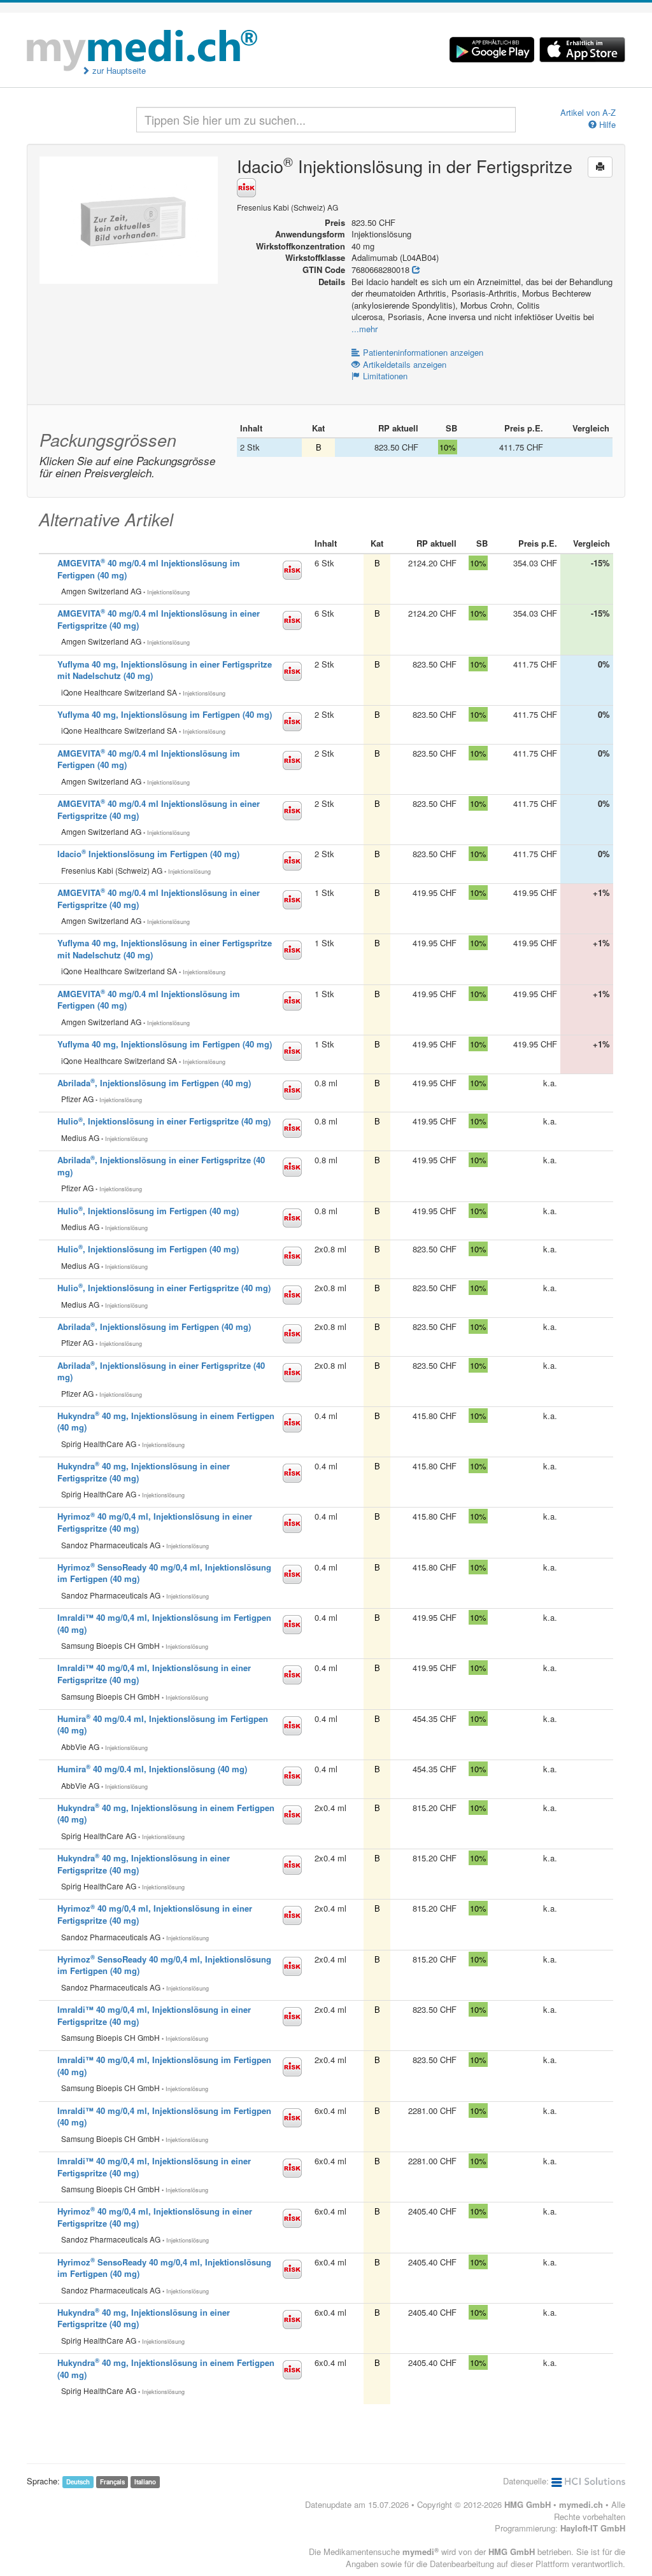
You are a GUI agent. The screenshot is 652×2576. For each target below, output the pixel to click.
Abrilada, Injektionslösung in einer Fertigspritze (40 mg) (161, 1371)
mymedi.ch (581, 2504)
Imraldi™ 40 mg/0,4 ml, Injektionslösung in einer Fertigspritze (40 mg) (154, 1674)
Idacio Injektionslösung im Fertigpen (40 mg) (148, 854)
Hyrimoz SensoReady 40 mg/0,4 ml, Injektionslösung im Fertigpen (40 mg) (164, 1573)
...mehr (365, 329)
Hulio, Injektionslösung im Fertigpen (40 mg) (148, 1211)
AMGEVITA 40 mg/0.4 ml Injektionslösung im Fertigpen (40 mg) (149, 569)
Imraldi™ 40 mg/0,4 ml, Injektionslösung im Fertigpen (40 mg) (164, 1623)
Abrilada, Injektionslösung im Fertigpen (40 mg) (154, 1083)
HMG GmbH (528, 2504)
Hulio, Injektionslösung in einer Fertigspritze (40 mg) (164, 1121)
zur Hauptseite (118, 71)
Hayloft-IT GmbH (593, 2528)
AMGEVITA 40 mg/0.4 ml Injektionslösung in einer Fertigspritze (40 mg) (159, 809)
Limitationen (385, 376)
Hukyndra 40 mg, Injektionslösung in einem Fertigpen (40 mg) (166, 1422)
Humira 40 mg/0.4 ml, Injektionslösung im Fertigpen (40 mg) (163, 1725)
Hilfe (606, 125)
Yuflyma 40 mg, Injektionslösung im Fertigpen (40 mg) (165, 714)
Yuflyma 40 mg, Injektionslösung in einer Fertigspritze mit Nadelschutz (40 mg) (165, 670)
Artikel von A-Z (588, 113)
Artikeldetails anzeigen (405, 364)
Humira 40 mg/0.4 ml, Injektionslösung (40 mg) (152, 1769)
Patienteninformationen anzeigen (423, 352)
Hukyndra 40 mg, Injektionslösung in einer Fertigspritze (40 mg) (144, 1472)
